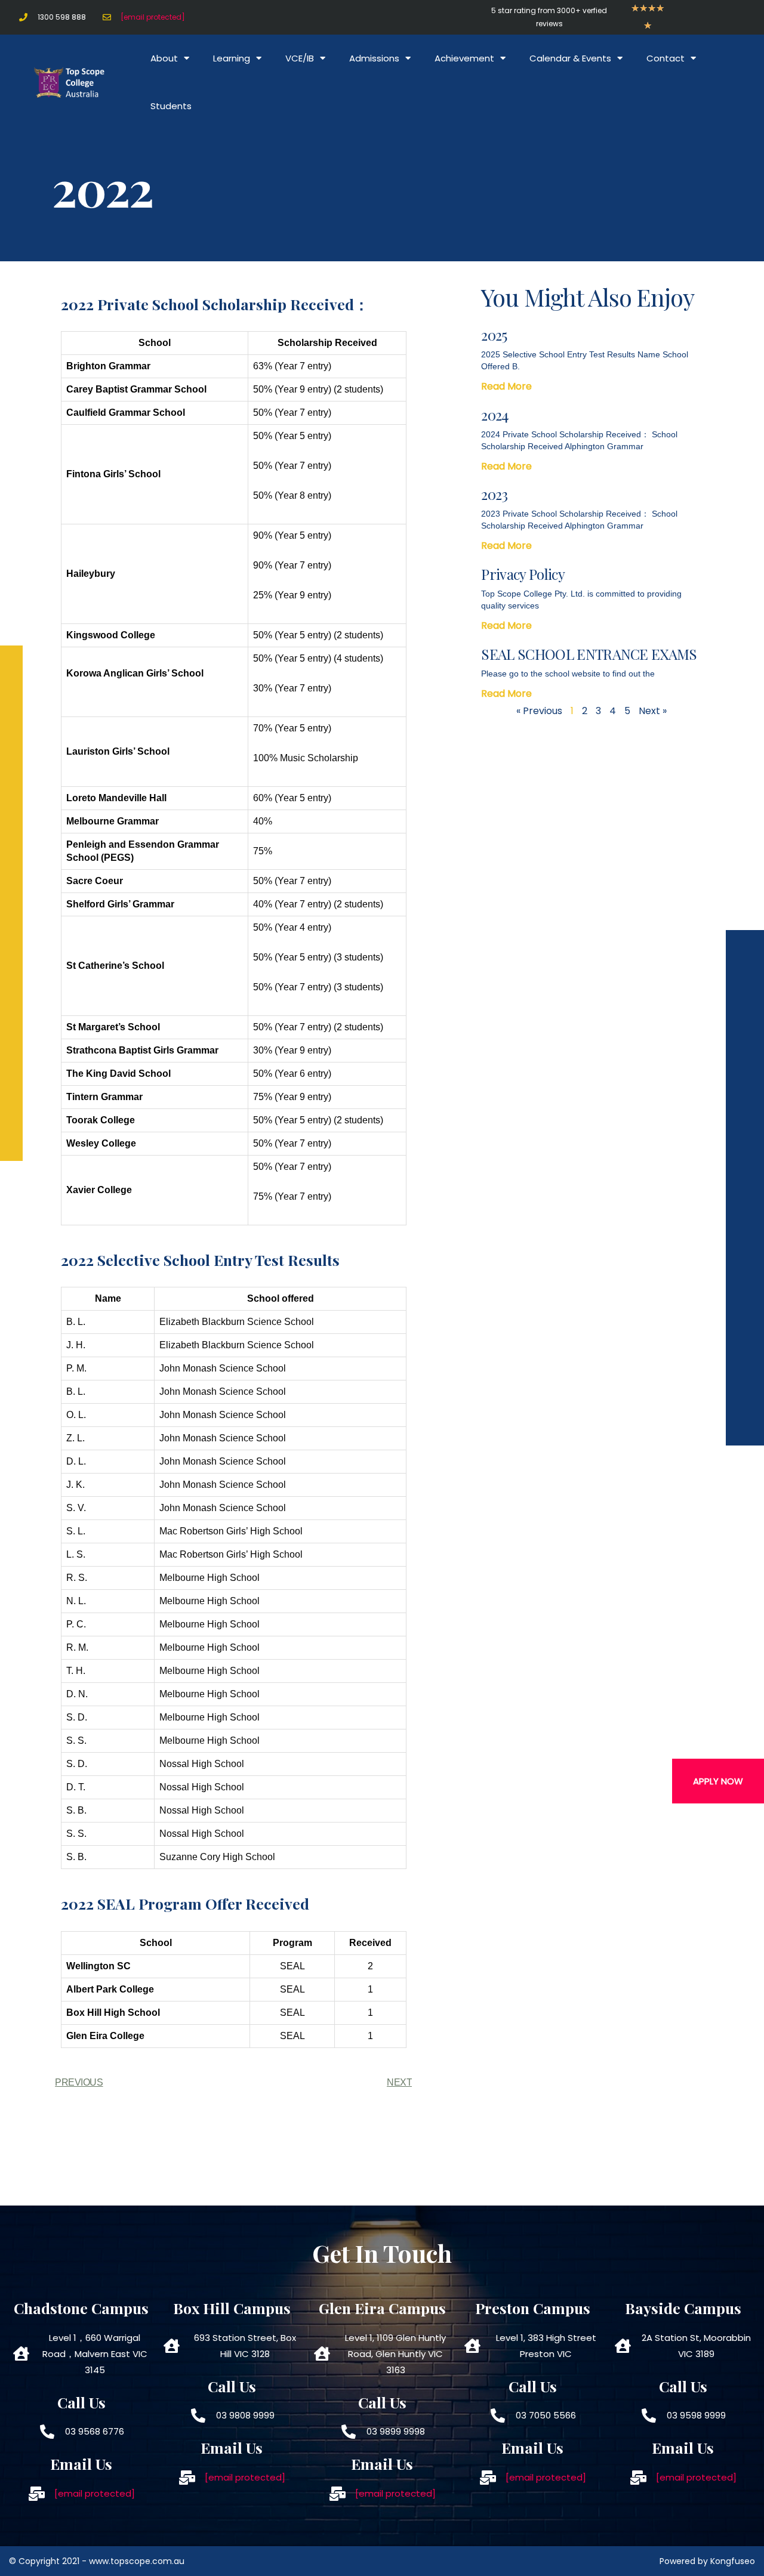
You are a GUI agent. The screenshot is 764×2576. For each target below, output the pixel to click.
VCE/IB (300, 58)
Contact (666, 58)
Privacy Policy (523, 574)
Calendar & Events (570, 58)
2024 (495, 415)
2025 (494, 335)
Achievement (464, 58)
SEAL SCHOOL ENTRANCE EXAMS (589, 654)
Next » (653, 711)
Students (171, 106)
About (164, 58)
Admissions (374, 58)
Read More (506, 386)
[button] (718, 1781)
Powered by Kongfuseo (707, 2561)
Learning (232, 58)
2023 (494, 494)
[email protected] (153, 17)
